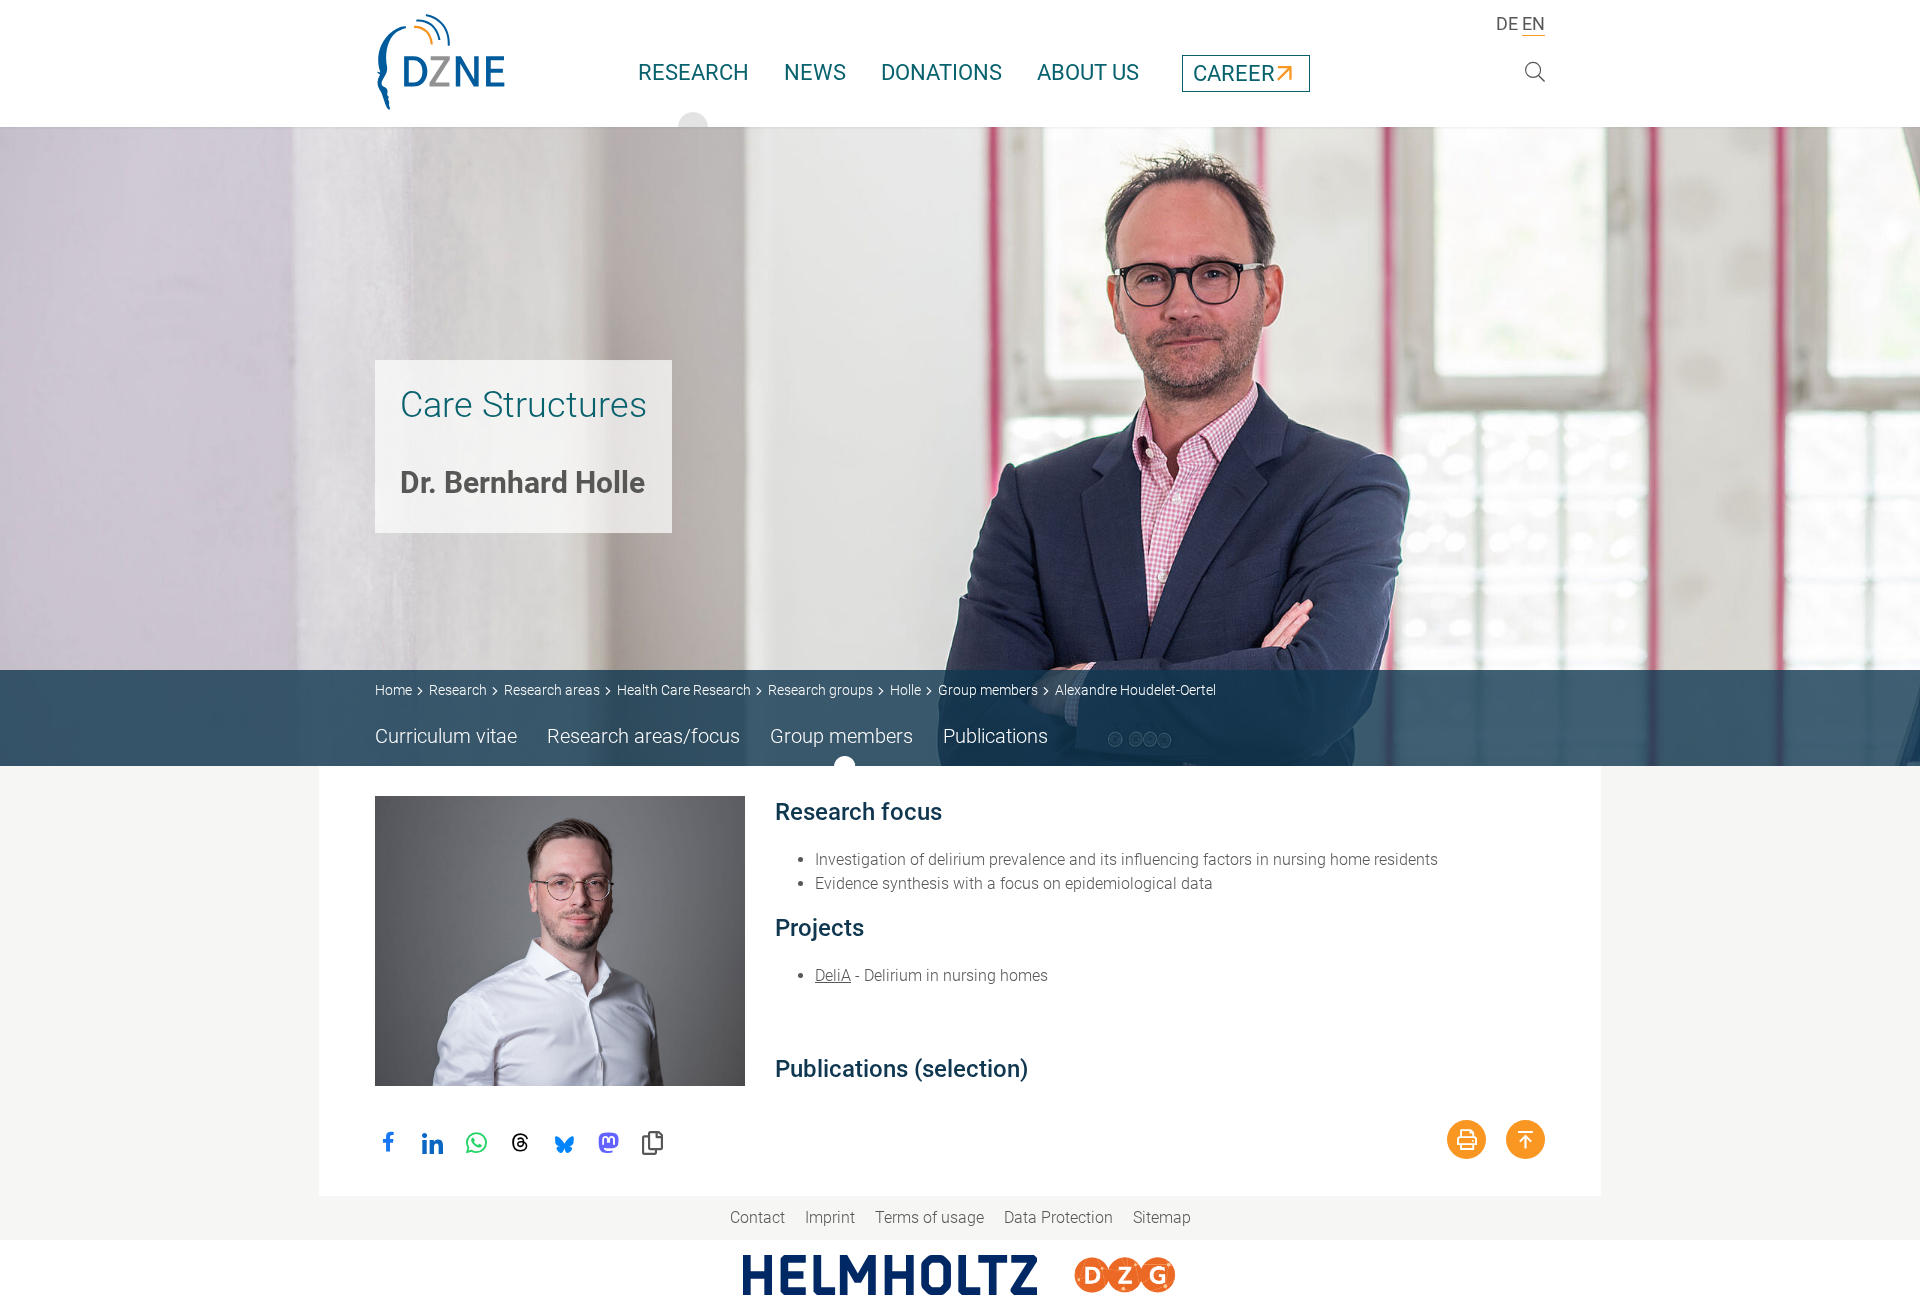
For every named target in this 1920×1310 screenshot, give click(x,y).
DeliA (833, 975)
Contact (757, 1217)
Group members (988, 690)
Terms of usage (929, 1217)
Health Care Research (684, 690)
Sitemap (1162, 1217)
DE (1507, 23)
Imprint (830, 1217)
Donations (941, 72)
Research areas (552, 690)
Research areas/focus (643, 736)
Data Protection (1058, 1217)
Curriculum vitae (446, 736)
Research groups (820, 690)
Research (693, 72)
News (815, 72)
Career (1234, 73)
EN (1533, 23)
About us (1088, 72)
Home (393, 690)
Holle (905, 690)
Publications (995, 736)
